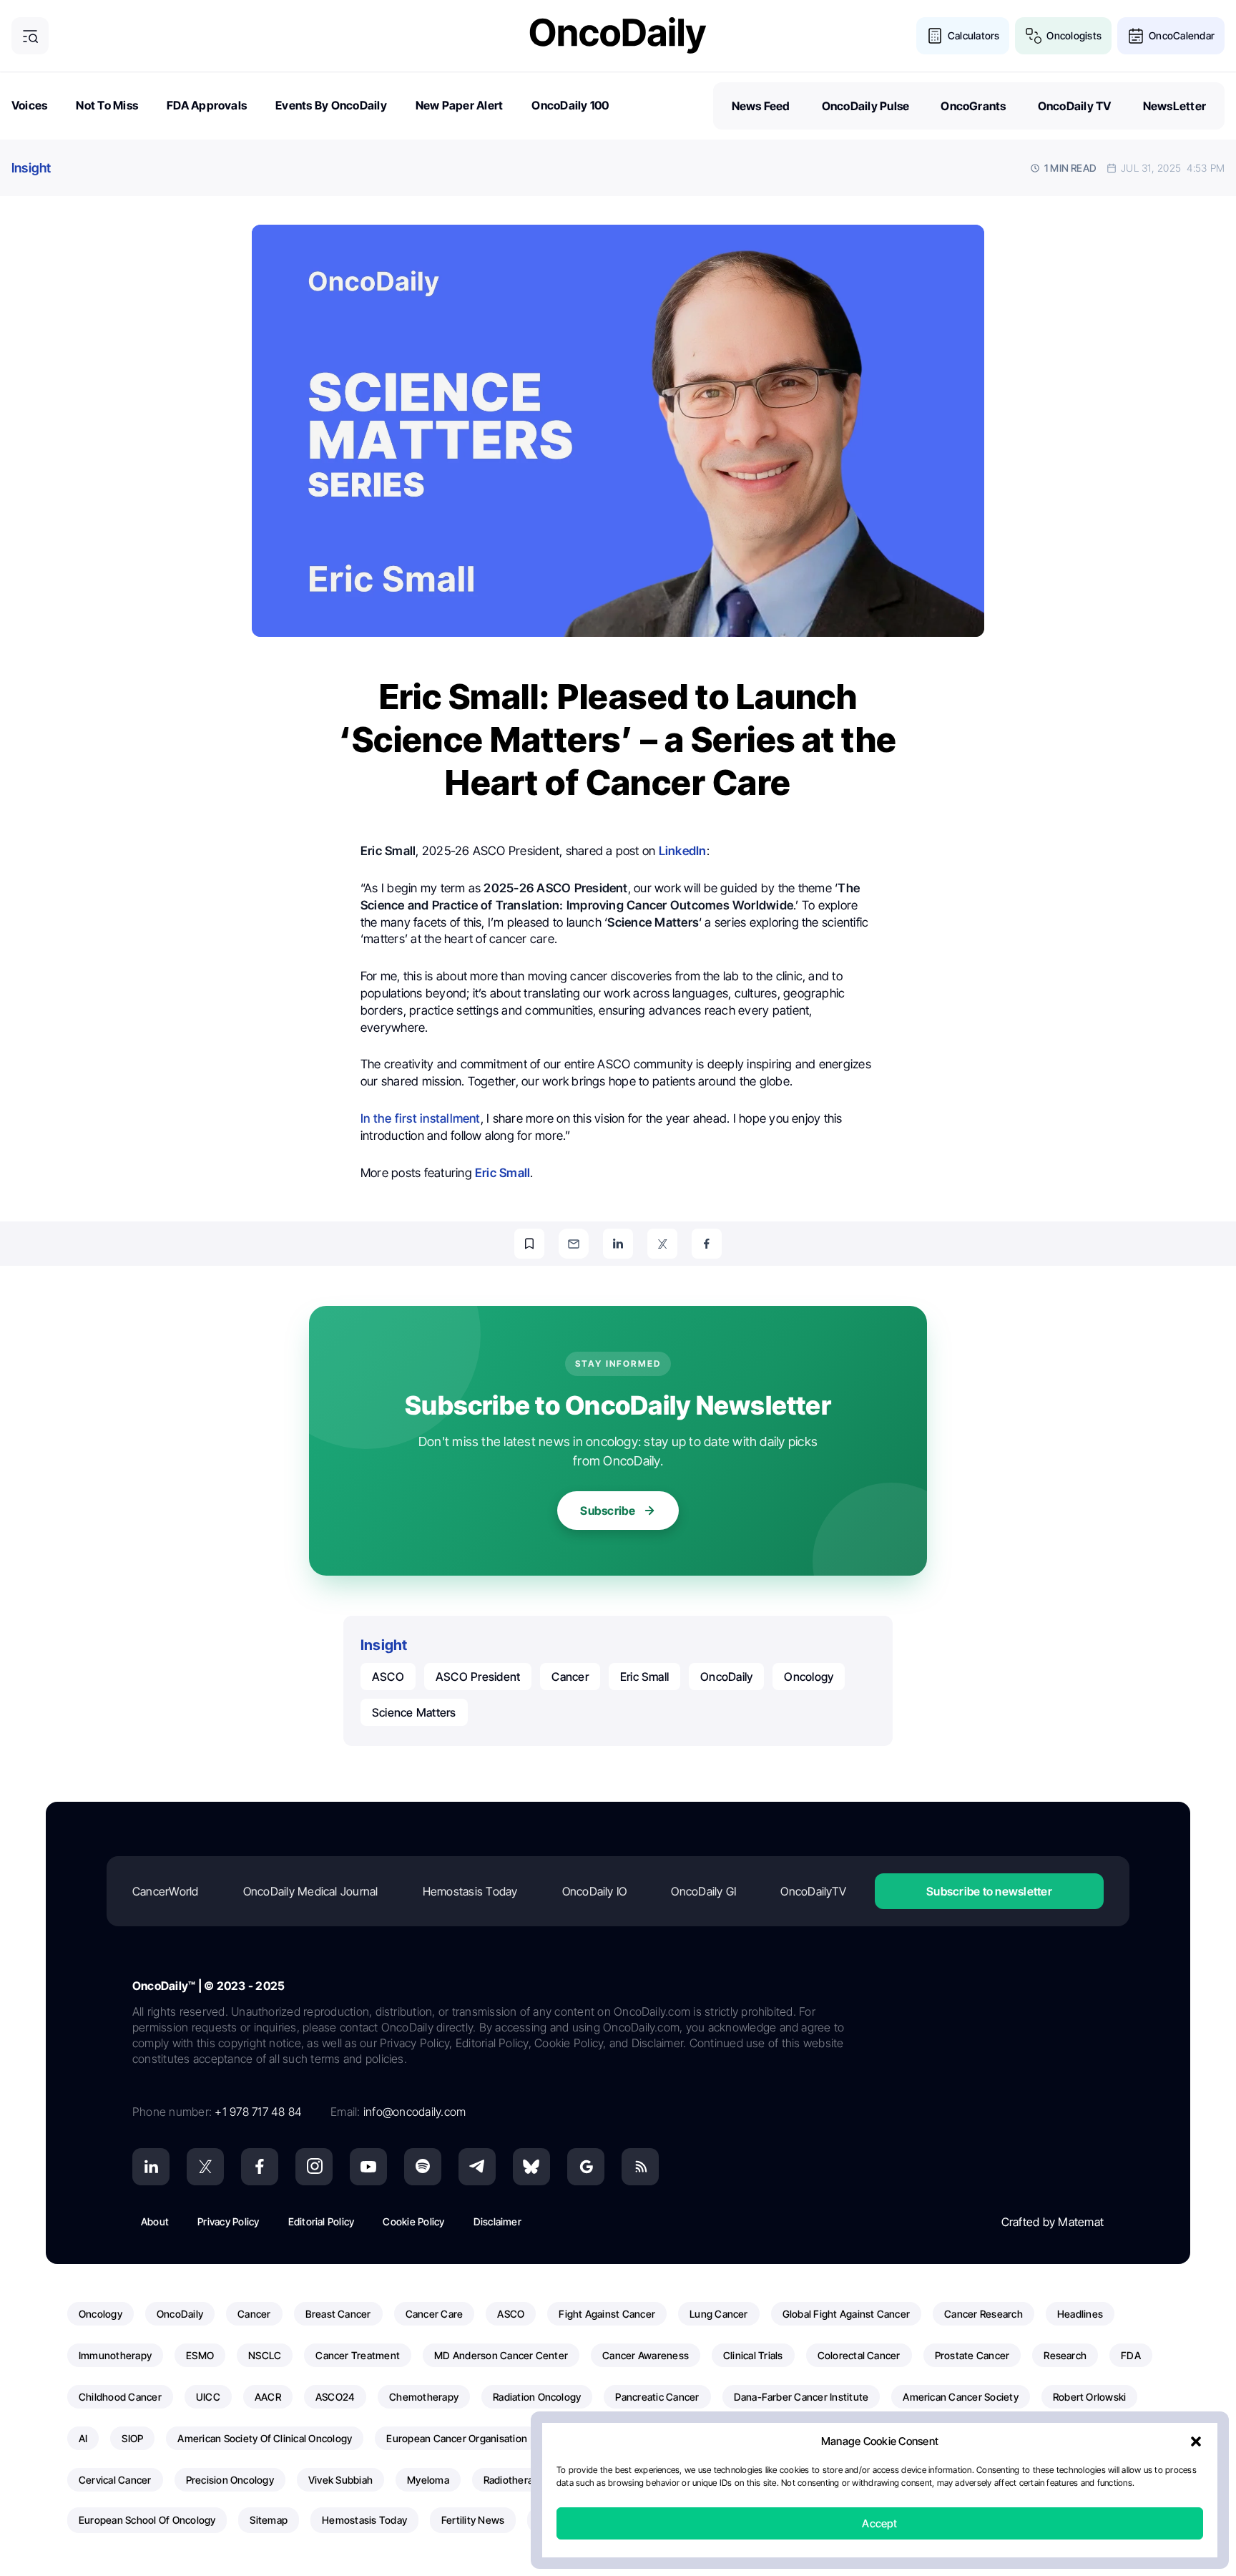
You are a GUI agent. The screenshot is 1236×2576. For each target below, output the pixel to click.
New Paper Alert (460, 105)
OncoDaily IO (595, 1891)
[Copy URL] (529, 1244)
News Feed (761, 106)
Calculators (974, 35)
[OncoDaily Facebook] (260, 2167)
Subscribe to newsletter (989, 1891)
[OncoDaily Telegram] (477, 2167)
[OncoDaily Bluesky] (531, 2167)
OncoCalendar (1182, 35)
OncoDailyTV (813, 1891)
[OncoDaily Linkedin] (151, 2167)
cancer (570, 1677)
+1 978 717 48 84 (258, 2112)
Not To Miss (107, 105)
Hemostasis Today (470, 1891)
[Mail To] (574, 1244)
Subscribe (608, 1511)
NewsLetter (1174, 106)
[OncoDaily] (618, 35)
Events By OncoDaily (331, 105)
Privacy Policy (228, 2221)
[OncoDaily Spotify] (423, 2167)
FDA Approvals (207, 105)
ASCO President (478, 1677)
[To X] (662, 1244)
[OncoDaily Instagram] (314, 2167)
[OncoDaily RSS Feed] (640, 2167)
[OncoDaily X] (205, 2167)
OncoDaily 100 (570, 105)
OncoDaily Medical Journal (311, 1891)
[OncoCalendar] (1136, 36)
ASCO (388, 1677)
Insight (31, 168)
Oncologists (1074, 35)
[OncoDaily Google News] (586, 2167)
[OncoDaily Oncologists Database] (1034, 36)
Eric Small (644, 1677)
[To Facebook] (707, 1244)
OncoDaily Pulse (866, 106)
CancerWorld (166, 1891)
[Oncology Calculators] (935, 36)
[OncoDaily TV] (368, 2167)
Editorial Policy (322, 2221)
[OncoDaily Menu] (30, 36)
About (155, 2221)
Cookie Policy (413, 2221)
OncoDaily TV (1075, 106)
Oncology (809, 1677)
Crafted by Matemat (1053, 2222)
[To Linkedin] (618, 1244)
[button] (1196, 2441)
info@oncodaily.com (415, 2112)
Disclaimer (497, 2221)
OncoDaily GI (703, 1891)
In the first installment (421, 1118)
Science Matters (414, 1712)
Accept (879, 2523)
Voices (29, 105)
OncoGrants (973, 106)
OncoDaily (726, 1677)
